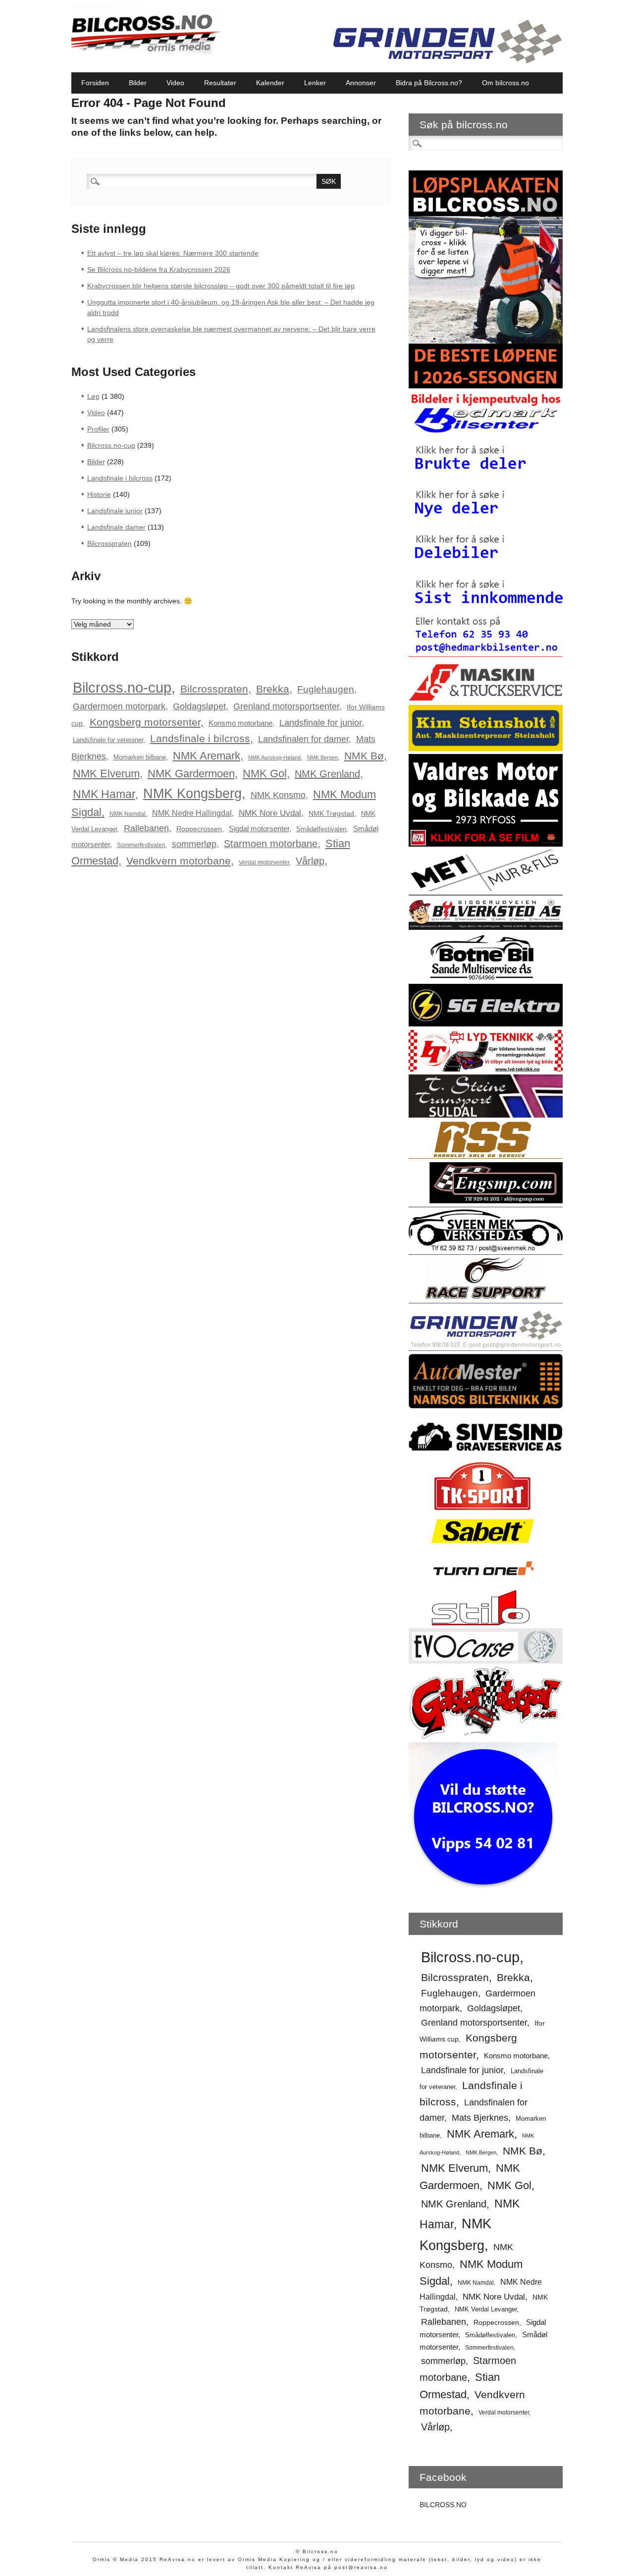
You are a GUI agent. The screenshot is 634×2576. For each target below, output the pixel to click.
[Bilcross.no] (146, 52)
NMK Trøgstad (331, 813)
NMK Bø (364, 756)
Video (175, 83)
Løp (93, 396)
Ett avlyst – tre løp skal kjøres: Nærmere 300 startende (173, 253)
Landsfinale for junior (320, 723)
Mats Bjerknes (480, 2118)
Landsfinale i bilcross (120, 478)
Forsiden (95, 83)
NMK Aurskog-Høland (274, 757)
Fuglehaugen (326, 689)
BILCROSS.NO (443, 2505)
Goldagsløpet (199, 706)
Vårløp (310, 861)
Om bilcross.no (505, 83)
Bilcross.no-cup (111, 445)
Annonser (361, 83)
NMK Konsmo (278, 795)
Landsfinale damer (116, 527)
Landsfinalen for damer (303, 739)
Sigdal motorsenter (259, 829)
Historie (99, 494)
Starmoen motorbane (271, 844)
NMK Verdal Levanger (486, 2309)
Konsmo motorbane (240, 723)
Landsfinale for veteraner (108, 740)
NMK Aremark (207, 756)
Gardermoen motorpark (119, 706)
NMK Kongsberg (192, 793)
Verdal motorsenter (264, 862)
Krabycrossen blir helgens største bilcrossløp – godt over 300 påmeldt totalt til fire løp (221, 286)
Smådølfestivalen (321, 829)
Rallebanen (146, 828)
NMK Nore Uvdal (270, 813)
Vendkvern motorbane (179, 861)
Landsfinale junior (115, 511)
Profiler (98, 429)
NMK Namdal (128, 814)
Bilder (138, 83)
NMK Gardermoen (191, 774)
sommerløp (194, 844)
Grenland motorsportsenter (286, 706)
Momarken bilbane (140, 757)
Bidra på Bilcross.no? (429, 83)
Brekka (273, 689)
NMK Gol (265, 774)
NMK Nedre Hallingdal (192, 813)
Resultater (220, 83)
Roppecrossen (199, 829)
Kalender (270, 83)
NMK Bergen (322, 757)
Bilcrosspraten (109, 543)
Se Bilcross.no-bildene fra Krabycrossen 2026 (159, 269)
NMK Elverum (106, 774)
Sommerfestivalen (141, 845)
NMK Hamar (104, 794)
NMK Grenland (327, 774)
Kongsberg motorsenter (145, 722)
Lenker (315, 83)
